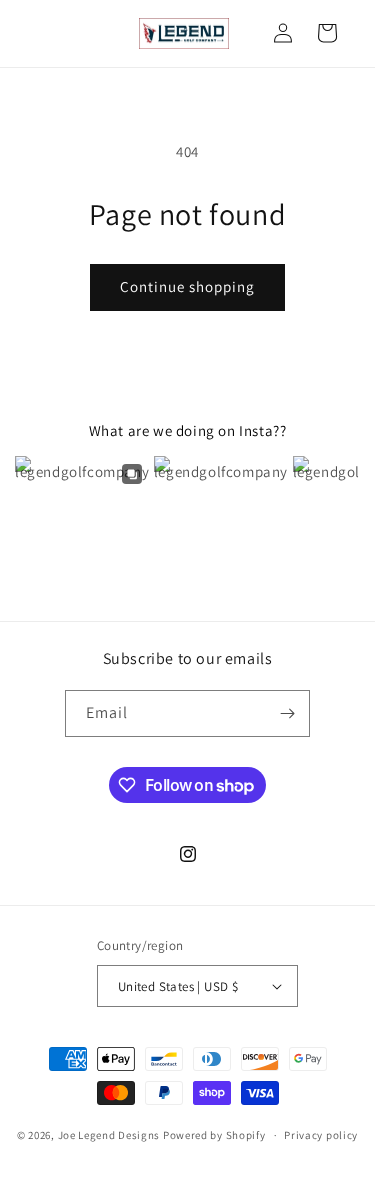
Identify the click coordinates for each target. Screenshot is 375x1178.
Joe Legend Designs (109, 1135)
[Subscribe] (287, 713)
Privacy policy (321, 1135)
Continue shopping (187, 286)
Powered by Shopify (214, 1135)
